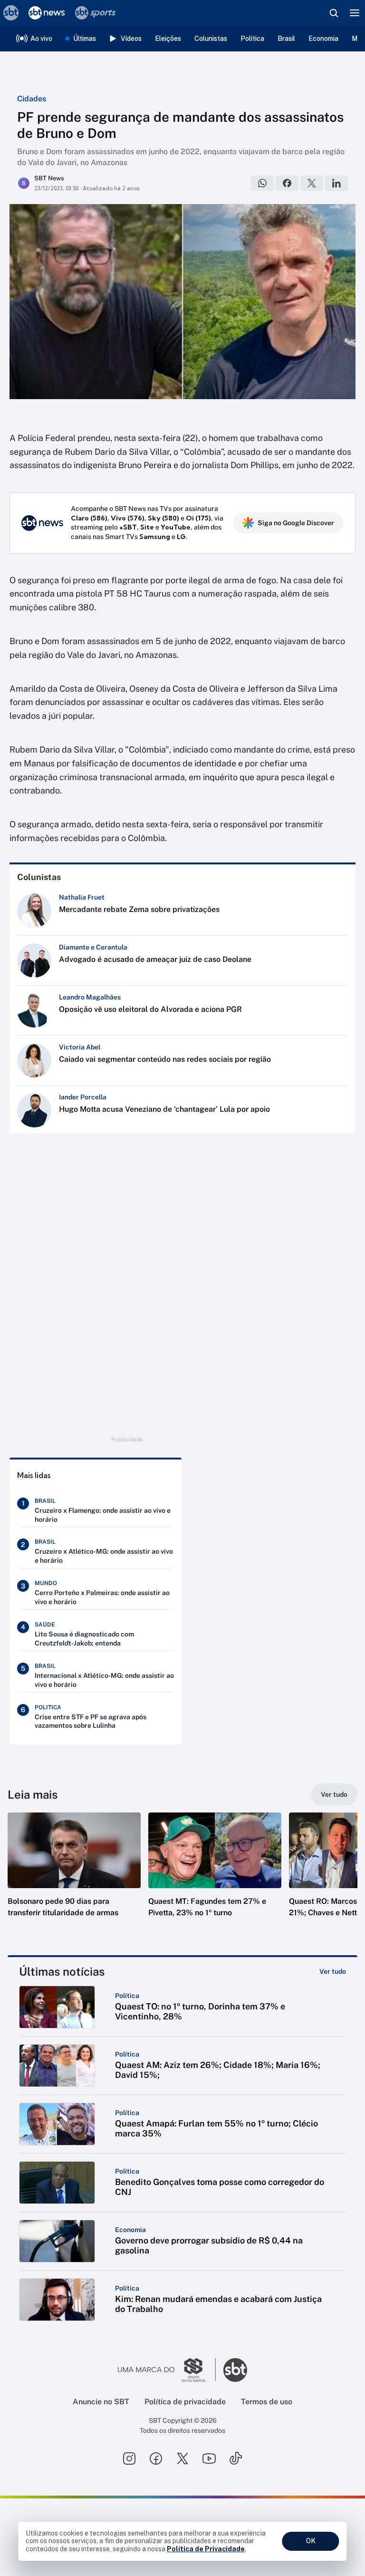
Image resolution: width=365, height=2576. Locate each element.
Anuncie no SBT (101, 2402)
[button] (74, 1874)
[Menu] (355, 13)
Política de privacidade (185, 2402)
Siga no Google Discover (296, 523)
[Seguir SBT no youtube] (209, 2458)
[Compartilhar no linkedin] (336, 183)
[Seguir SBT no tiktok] (236, 2458)
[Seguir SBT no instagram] (129, 2458)
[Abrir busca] (334, 13)
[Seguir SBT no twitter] (182, 2458)
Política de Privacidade (206, 2549)
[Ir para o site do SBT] (235, 2370)
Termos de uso (267, 2402)
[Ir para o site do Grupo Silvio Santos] (167, 2370)
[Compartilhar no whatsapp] (262, 183)
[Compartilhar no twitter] (312, 183)
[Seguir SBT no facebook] (156, 2458)
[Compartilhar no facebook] (287, 183)
